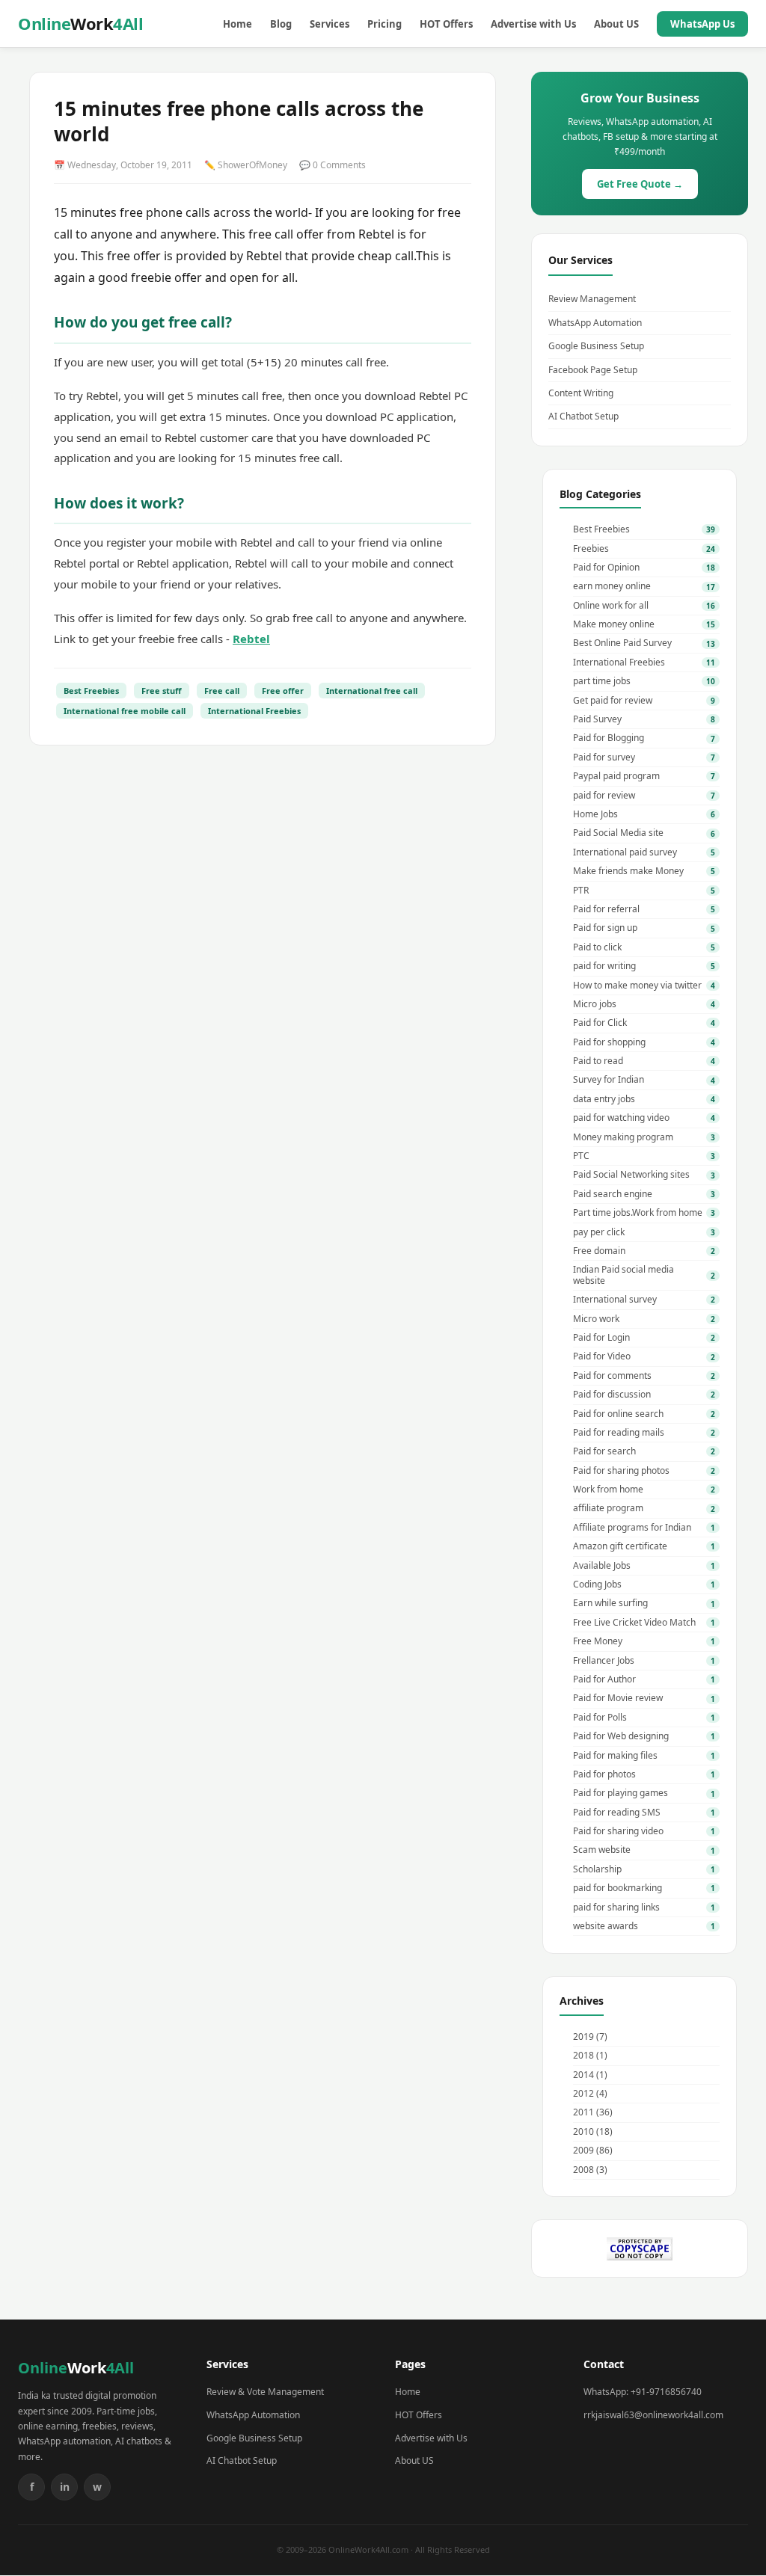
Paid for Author (604, 1679)
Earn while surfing (610, 1603)
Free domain (599, 1251)
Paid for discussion (612, 1395)
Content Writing (581, 393)
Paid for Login (601, 1338)
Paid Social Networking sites (631, 1175)
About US (616, 24)
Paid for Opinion (606, 568)
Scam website (602, 1850)
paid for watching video (621, 1118)
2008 (583, 2170)
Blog (281, 24)
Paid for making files (615, 1756)
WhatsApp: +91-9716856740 (643, 2392)
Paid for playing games (621, 1793)
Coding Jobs (597, 1584)
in (65, 2487)
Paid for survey (604, 757)
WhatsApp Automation (595, 323)
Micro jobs (595, 1004)
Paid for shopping (609, 1042)
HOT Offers (446, 24)
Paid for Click (600, 1023)
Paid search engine (613, 1194)
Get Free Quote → (640, 184)
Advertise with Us (533, 24)
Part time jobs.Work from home (638, 1213)
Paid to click (597, 947)
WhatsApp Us (702, 24)
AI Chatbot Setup (583, 416)
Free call (222, 691)
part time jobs (602, 681)
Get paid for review (613, 701)
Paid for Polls (600, 1718)
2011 (583, 2112)
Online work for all (611, 606)
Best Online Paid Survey (622, 643)
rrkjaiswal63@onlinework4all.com (653, 2415)
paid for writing (604, 966)
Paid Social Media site (618, 833)
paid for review (604, 796)
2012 (583, 2093)
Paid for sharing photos (621, 1471)
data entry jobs (604, 1099)
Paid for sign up (605, 928)
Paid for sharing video (618, 1831)
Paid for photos (604, 1774)
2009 (583, 2150)
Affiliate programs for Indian (632, 1528)
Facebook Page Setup (593, 370)
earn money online (612, 586)
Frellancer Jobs (604, 1661)
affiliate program (608, 1508)
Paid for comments (612, 1376)
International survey (615, 1300)
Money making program (623, 1137)
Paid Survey (597, 719)
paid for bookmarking (618, 1888)
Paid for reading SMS (617, 1813)
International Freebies (254, 711)
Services (330, 24)
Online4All (80, 23)
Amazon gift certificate (620, 1546)
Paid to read (598, 1061)
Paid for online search (618, 1414)
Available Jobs (602, 1566)
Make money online (614, 624)
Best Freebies (91, 691)
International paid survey (625, 852)
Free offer (283, 691)
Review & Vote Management (265, 2392)
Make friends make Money (628, 871)
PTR (581, 891)
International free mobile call (125, 711)
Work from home (608, 1490)
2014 (583, 2075)
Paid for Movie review (618, 1698)
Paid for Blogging (609, 738)
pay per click (599, 1232)
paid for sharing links (616, 1908)
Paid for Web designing (621, 1736)
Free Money (598, 1641)
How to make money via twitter (637, 986)
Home (238, 24)
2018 (583, 2055)
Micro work (596, 1319)
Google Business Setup (596, 346)
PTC (581, 1156)
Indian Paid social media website (623, 1275)
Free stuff (162, 691)
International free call (372, 691)
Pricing (384, 24)
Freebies (591, 549)
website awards (606, 1926)
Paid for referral (606, 909)
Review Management (592, 299)
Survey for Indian (609, 1080)
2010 (583, 2131)
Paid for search (604, 1451)
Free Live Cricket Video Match (634, 1623)
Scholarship (597, 1869)
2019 (583, 2036)
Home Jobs (595, 814)
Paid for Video (602, 1356)
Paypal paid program (616, 776)
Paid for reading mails (619, 1433)
